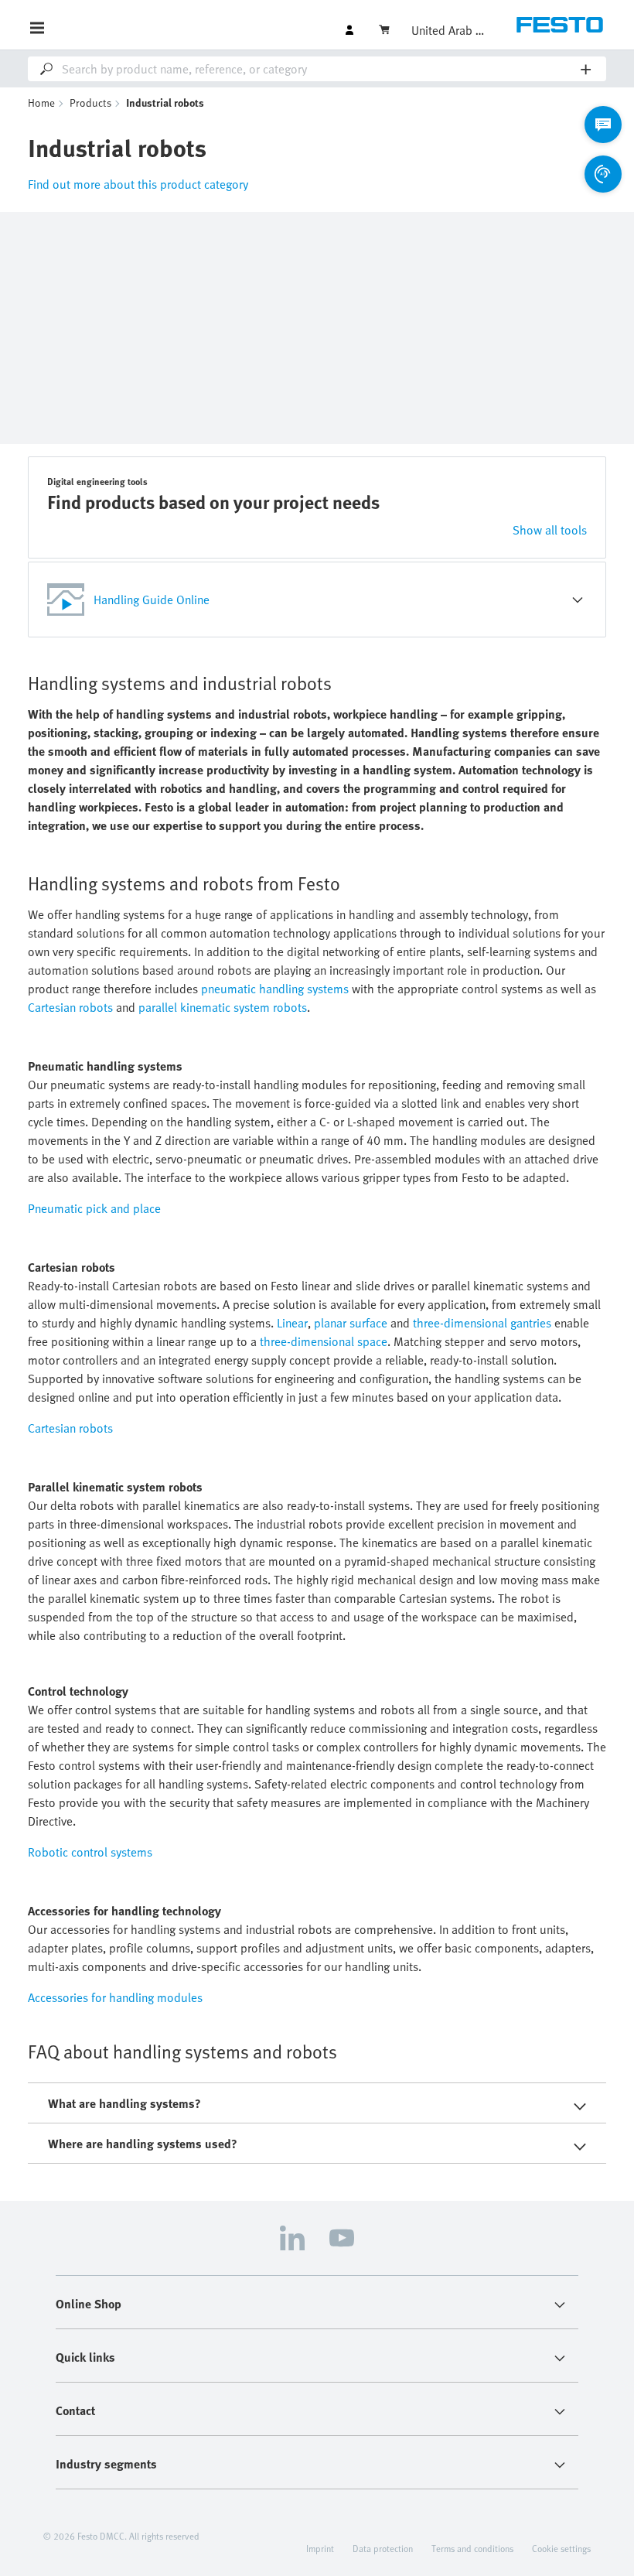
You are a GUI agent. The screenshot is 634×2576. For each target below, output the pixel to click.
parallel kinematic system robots (223, 1007)
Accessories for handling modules (115, 1997)
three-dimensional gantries (482, 1323)
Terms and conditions (472, 2548)
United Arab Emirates (450, 30)
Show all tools (550, 530)
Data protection (383, 2548)
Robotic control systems (90, 1852)
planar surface (351, 1323)
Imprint (320, 2548)
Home (41, 102)
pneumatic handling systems (275, 989)
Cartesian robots (70, 1007)
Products (90, 102)
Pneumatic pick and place (94, 1208)
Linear (292, 1323)
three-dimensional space (324, 1341)
